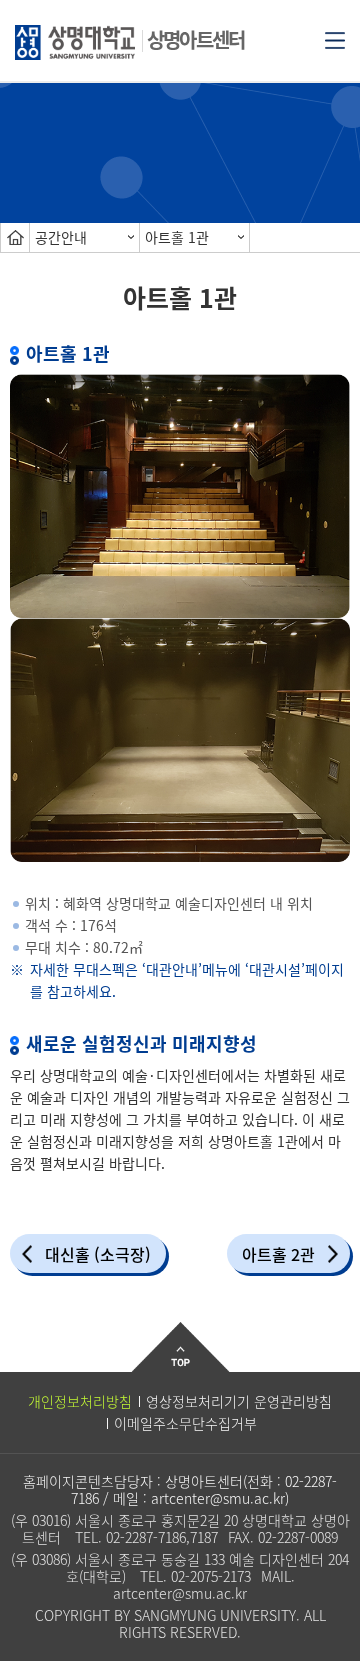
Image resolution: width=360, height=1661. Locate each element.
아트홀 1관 (177, 237)
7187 (204, 1537)
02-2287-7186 (146, 1537)
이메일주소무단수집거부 (185, 1423)
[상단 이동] (180, 1362)
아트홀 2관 (278, 1254)
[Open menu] (335, 39)
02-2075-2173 (211, 1576)
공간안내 (61, 237)
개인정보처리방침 (80, 1401)
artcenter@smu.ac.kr (218, 1498)
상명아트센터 (195, 39)
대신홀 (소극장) (98, 1254)
